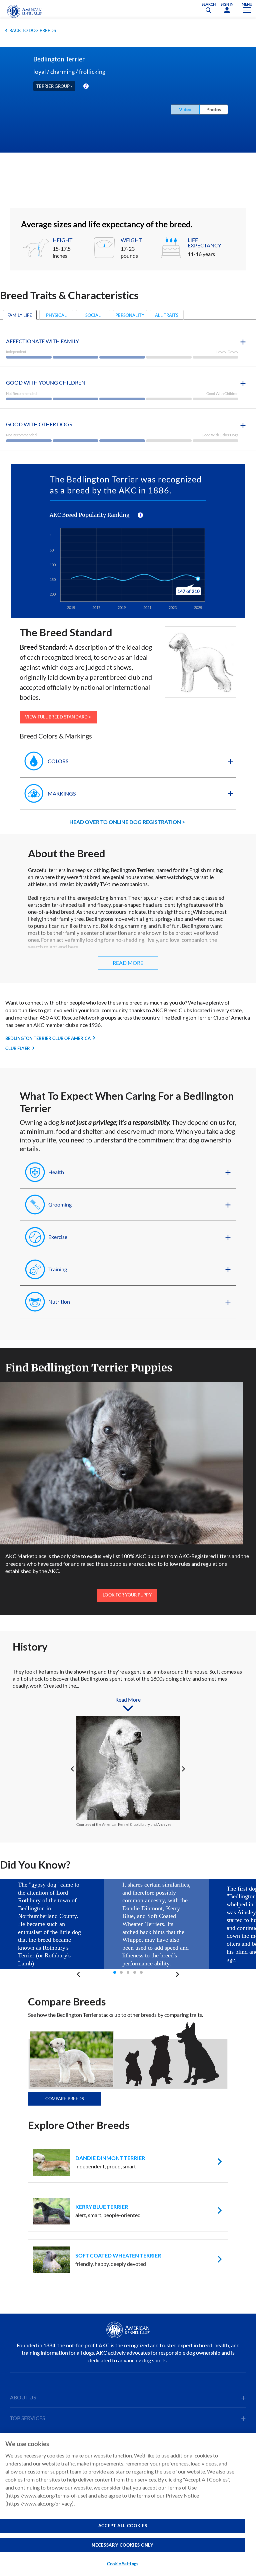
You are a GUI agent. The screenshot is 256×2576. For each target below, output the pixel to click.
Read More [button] (128, 963)
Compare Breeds (65, 2099)
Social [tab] (93, 315)
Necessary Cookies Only (122, 2545)
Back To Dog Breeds (33, 30)
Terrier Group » (54, 86)
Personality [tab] (130, 315)
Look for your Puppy (127, 1595)
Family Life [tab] (20, 315)
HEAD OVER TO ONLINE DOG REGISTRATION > (127, 822)
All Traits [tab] (167, 315)
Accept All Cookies (123, 2526)
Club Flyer (18, 1048)
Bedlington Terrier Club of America (48, 1038)
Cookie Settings (123, 2564)
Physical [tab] (56, 315)
